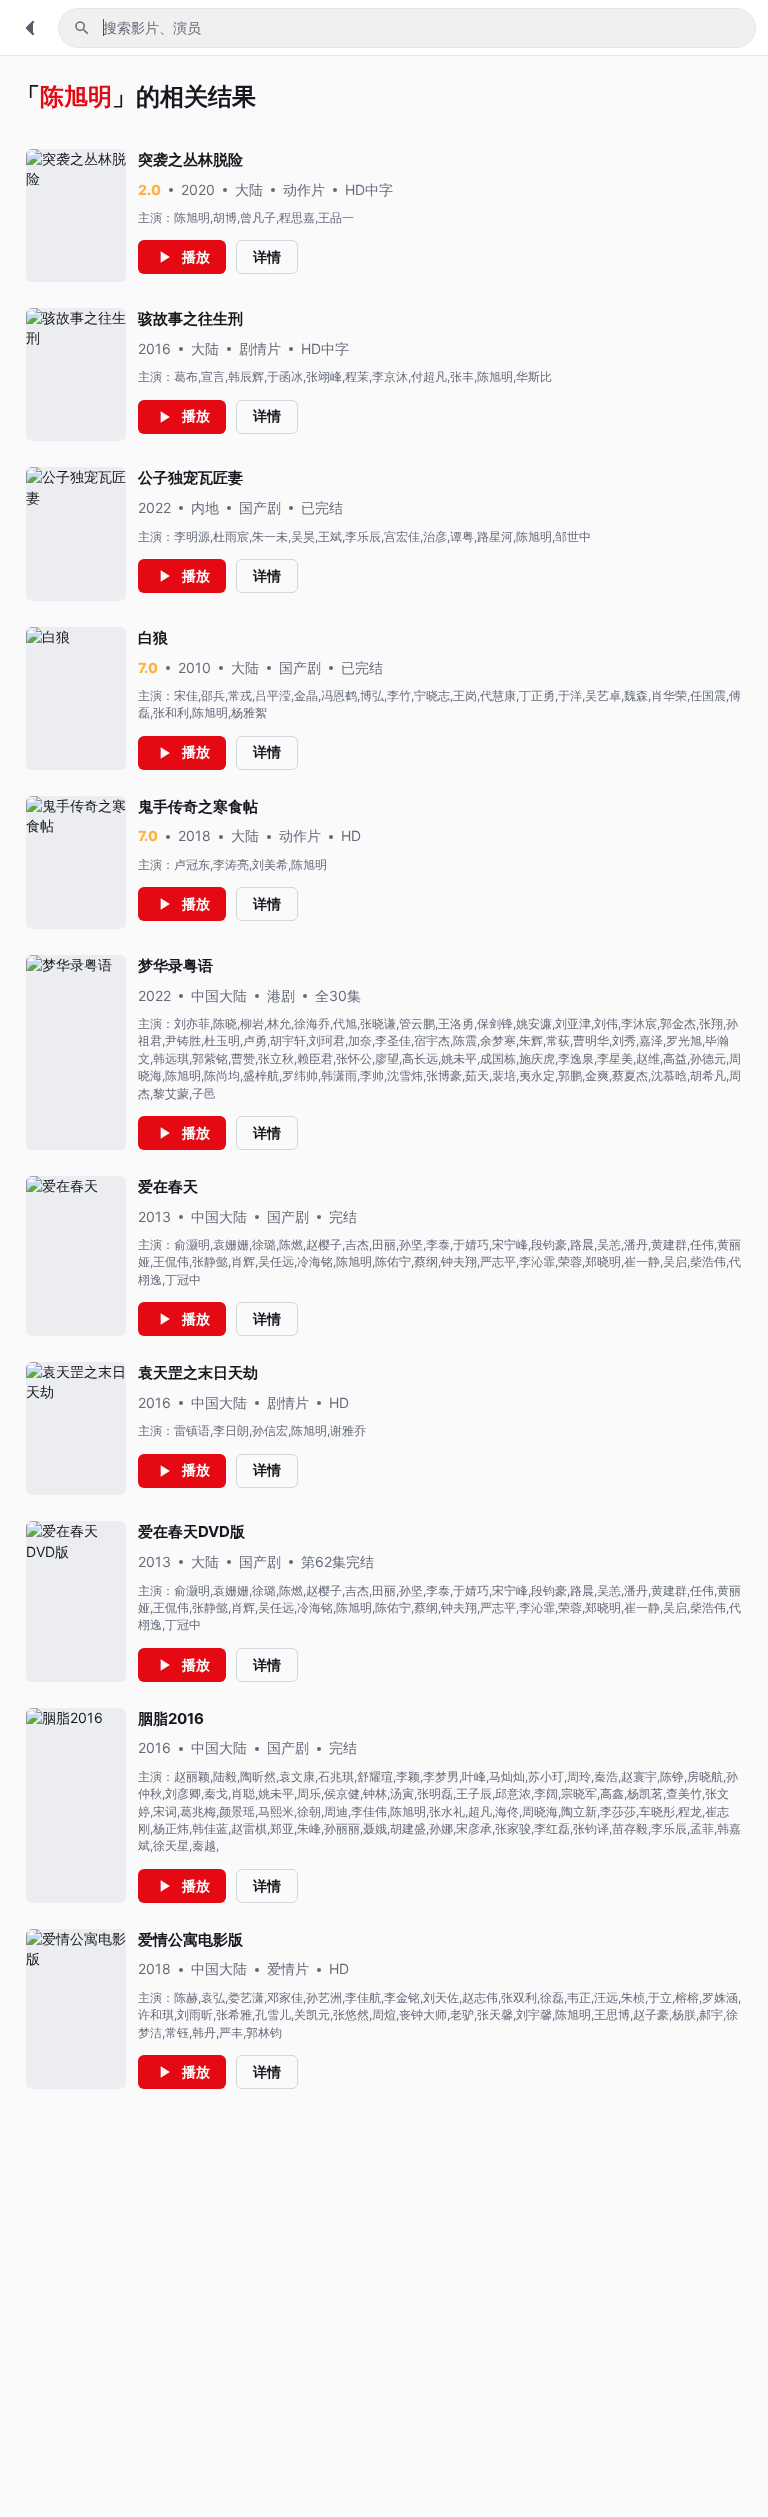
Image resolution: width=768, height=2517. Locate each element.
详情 (267, 256)
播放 (196, 256)
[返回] (30, 28)
